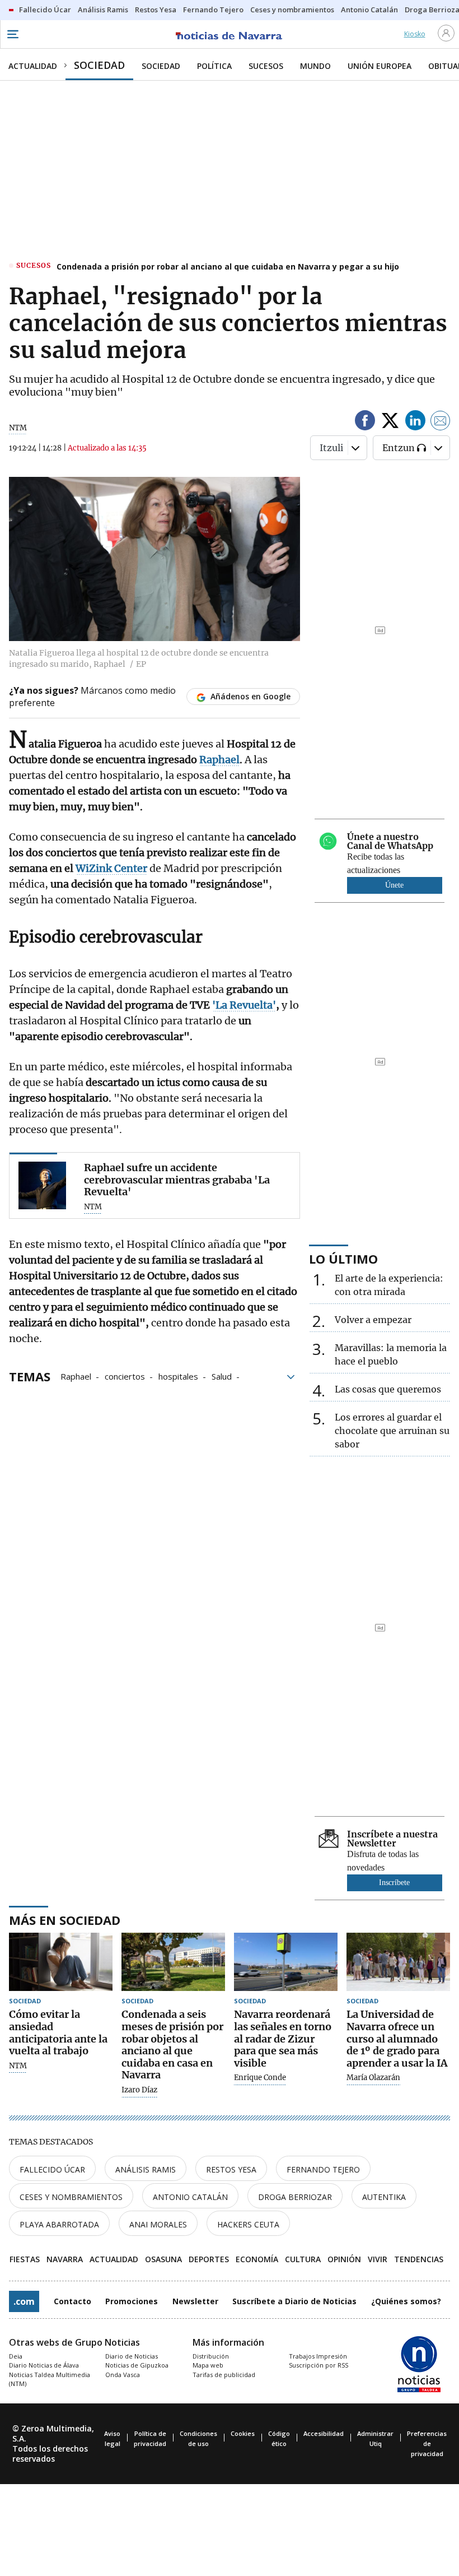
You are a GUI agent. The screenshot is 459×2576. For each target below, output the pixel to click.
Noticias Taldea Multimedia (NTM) (50, 2379)
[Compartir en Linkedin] (415, 422)
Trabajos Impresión (318, 2356)
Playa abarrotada (59, 2224)
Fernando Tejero (323, 2169)
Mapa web (208, 2365)
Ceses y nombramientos (71, 2197)
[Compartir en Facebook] (365, 422)
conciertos (125, 1376)
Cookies (243, 2433)
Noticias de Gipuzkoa (137, 2365)
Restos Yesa (231, 2169)
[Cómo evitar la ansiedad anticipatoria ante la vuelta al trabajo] (61, 1962)
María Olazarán (373, 2078)
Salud (222, 1376)
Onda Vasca (123, 2375)
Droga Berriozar (295, 2197)
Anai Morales (158, 2224)
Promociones (132, 2301)
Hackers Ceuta (248, 2224)
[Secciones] (12, 34)
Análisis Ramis (146, 2169)
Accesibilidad (324, 2433)
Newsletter (195, 2301)
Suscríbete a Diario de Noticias (294, 2301)
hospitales (178, 1376)
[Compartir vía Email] (441, 422)
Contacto (72, 2301)
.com (24, 2301)
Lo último (343, 1259)
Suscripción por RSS (319, 2365)
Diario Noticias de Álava (44, 2365)
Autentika (384, 2197)
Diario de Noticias (132, 2356)
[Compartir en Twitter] (390, 422)
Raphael (76, 1376)
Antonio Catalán (190, 2197)
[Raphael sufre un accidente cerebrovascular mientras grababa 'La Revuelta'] (42, 1185)
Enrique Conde (260, 2078)
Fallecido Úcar (52, 2169)
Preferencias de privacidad (427, 2443)
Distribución (211, 2356)
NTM (18, 2066)
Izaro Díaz (139, 2090)
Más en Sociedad (65, 1920)
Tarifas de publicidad (224, 2375)
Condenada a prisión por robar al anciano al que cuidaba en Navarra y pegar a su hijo (228, 266)
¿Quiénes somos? (406, 2301)
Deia (16, 2356)
